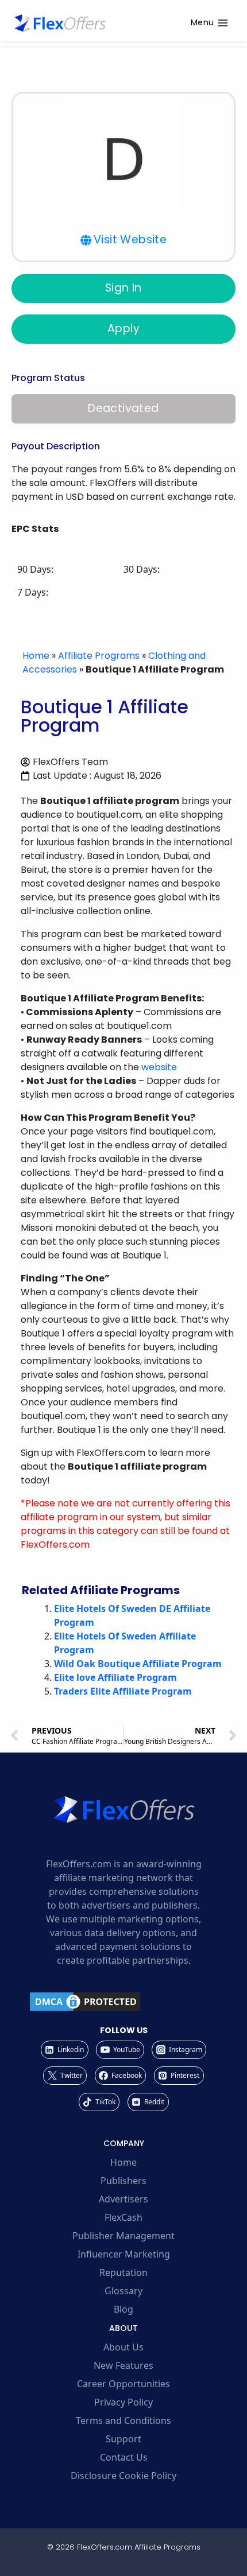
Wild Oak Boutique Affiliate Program (138, 1664)
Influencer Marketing (124, 2254)
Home (36, 656)
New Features (123, 2365)
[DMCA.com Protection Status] (123, 2002)
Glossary (123, 2291)
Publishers (123, 2181)
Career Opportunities (123, 2384)
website (159, 1067)
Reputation (123, 2272)
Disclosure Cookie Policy (123, 2476)
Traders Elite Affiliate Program (123, 1691)
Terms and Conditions (123, 2420)
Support (123, 2439)
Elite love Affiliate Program (115, 1677)
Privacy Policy (123, 2402)
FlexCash (123, 2217)
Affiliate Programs (99, 656)
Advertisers (123, 2199)
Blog (123, 2309)
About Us (123, 2347)
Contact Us (124, 2457)
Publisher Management (123, 2236)
